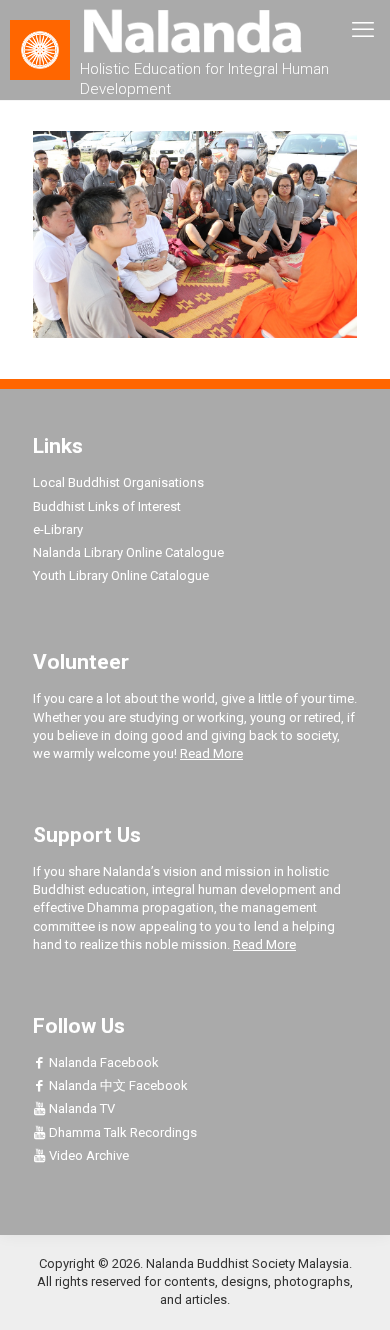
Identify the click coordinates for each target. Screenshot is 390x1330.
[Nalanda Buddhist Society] (195, 30)
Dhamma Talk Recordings (121, 1132)
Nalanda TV (80, 1108)
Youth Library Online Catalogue (121, 575)
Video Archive (87, 1155)
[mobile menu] (363, 30)
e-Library (58, 529)
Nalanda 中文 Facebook (117, 1085)
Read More (211, 753)
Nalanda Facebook (102, 1062)
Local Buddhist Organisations (118, 482)
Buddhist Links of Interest (107, 506)
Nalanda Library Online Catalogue (128, 552)
